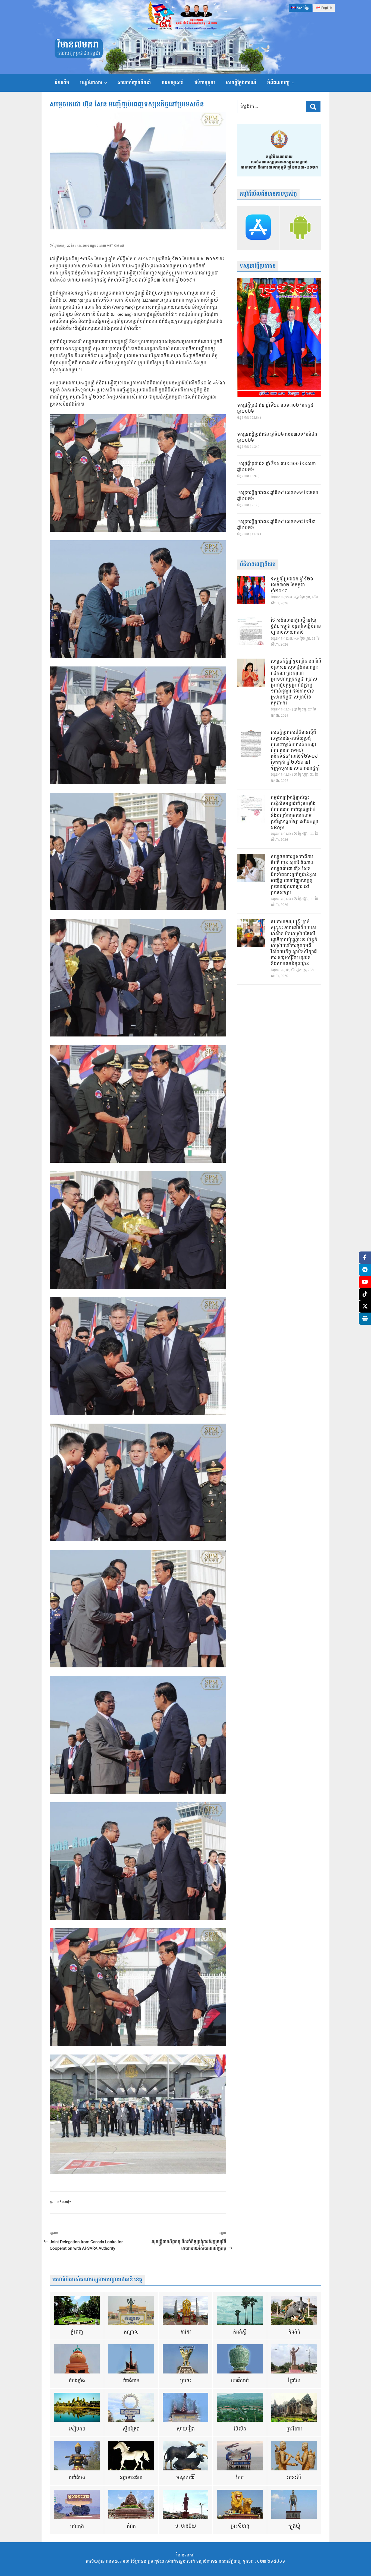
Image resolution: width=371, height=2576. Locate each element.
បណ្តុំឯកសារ (91, 83)
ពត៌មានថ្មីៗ (64, 2202)
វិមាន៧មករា (78, 45)
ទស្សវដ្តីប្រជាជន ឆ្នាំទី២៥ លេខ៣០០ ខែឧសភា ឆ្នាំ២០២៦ (276, 467)
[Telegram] (365, 1270)
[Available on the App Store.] (258, 228)
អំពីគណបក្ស (278, 83)
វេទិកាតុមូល (205, 83)
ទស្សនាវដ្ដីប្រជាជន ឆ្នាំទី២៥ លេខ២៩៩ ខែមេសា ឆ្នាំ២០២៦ (278, 496)
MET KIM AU (115, 246)
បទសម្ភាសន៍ (173, 83)
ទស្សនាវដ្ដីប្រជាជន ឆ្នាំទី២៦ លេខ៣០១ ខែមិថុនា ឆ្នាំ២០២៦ (278, 438)
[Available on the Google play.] (300, 228)
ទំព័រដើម (62, 83)
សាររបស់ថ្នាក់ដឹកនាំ (134, 83)
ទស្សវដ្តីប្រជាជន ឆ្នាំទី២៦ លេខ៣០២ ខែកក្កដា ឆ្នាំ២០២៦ (276, 409)
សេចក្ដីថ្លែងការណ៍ (241, 83)
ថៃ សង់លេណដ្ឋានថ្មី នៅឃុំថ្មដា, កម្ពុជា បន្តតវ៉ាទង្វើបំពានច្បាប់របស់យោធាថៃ (296, 627)
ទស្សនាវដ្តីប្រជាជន (258, 266)
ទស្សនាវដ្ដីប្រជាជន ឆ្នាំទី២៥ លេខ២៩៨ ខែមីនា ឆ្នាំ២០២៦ (276, 525)
